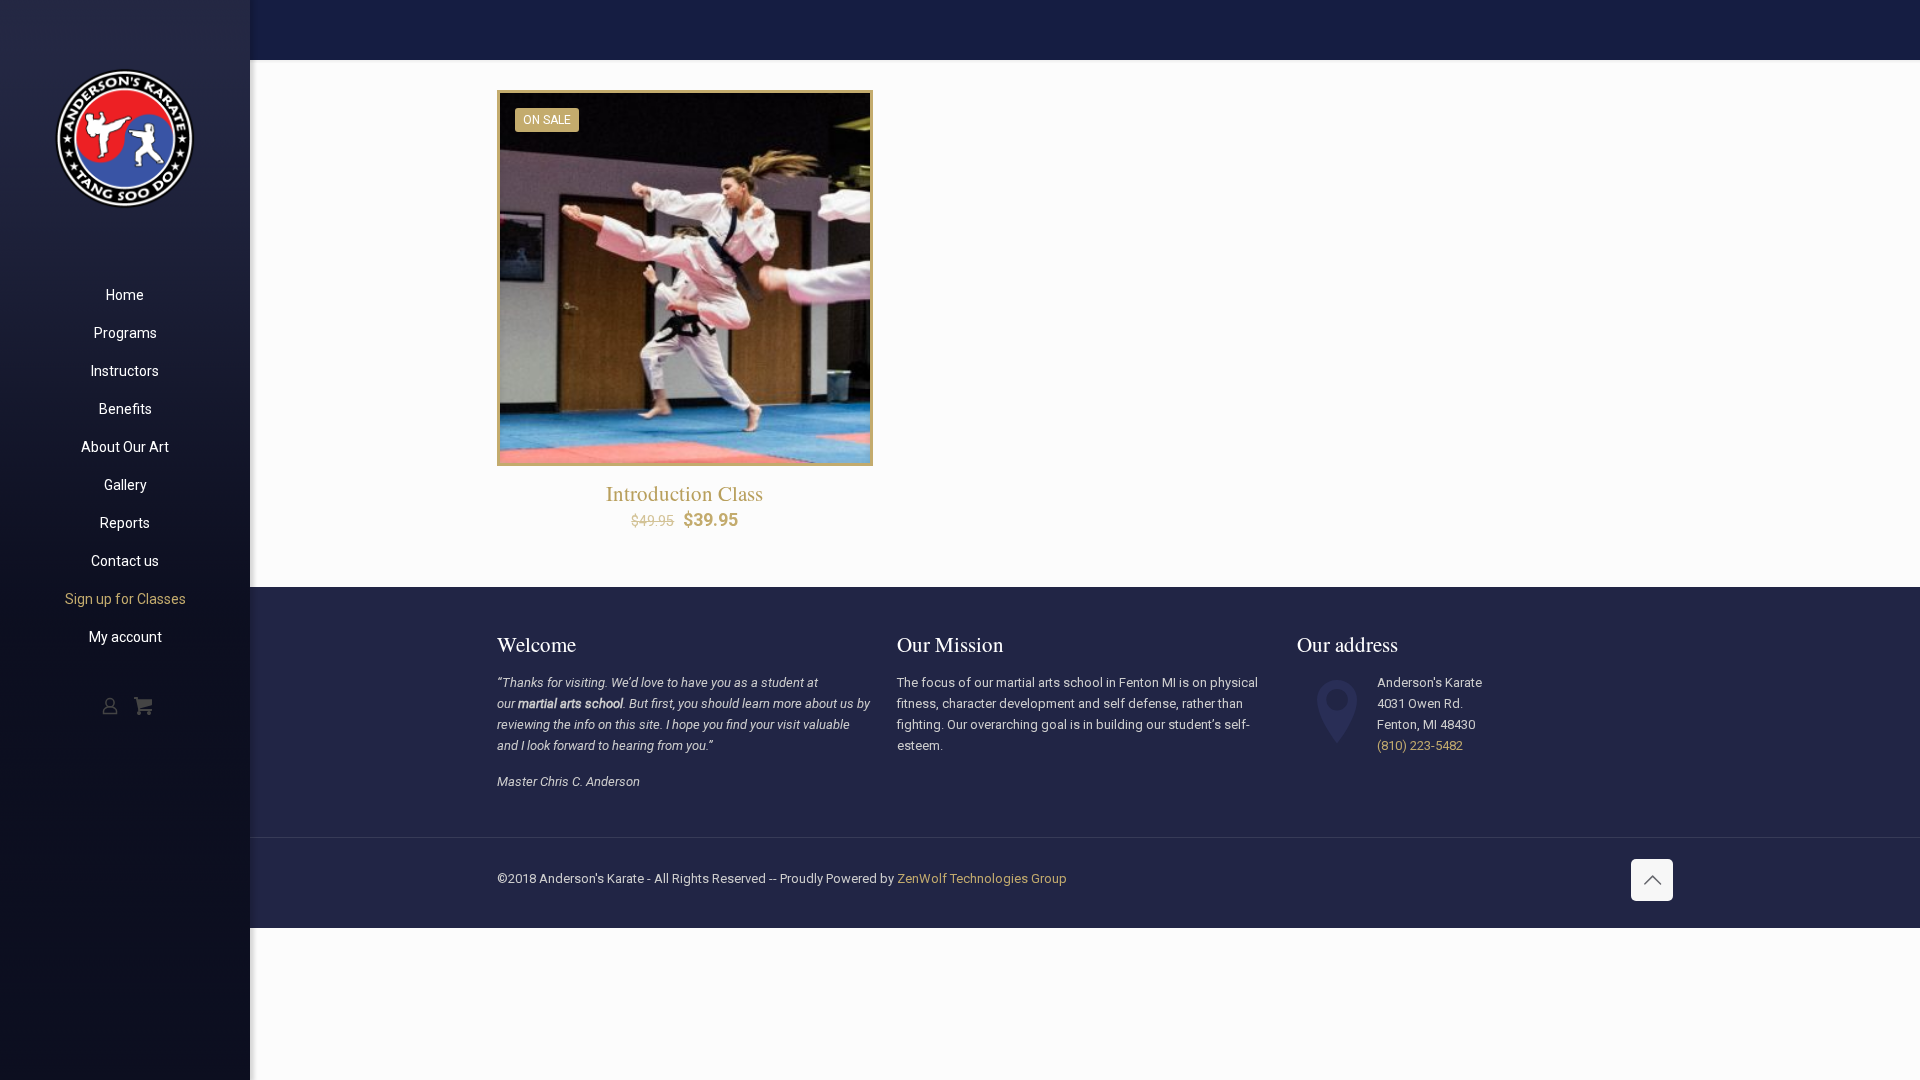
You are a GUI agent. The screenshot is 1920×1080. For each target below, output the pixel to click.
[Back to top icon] (1652, 880)
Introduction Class (684, 493)
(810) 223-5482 (1420, 745)
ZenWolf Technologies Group (982, 878)
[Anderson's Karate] (125, 138)
